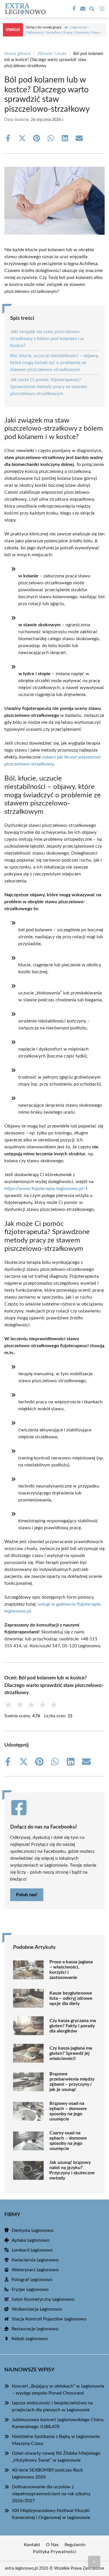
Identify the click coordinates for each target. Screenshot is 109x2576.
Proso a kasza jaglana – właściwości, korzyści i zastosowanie (71, 1970)
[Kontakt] (82, 9)
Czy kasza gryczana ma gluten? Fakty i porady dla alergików (73, 2026)
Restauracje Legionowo (35, 2329)
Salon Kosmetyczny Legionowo (43, 2299)
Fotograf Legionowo (32, 2280)
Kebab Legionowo (30, 2339)
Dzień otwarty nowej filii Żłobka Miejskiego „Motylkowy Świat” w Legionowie (56, 2457)
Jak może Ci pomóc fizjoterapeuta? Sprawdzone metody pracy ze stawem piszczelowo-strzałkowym (49, 387)
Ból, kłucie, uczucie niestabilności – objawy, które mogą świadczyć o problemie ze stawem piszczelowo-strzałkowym (54, 363)
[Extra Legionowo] (24, 9)
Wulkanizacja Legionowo (37, 2309)
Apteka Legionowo (31, 2240)
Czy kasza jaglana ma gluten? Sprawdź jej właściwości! (71, 2053)
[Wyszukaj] (92, 10)
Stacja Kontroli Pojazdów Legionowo (49, 2319)
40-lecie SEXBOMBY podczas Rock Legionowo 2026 (47, 2474)
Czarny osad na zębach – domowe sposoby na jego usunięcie (68, 2141)
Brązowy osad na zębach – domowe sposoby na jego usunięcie (68, 2111)
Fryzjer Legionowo (30, 2289)
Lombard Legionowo (32, 2250)
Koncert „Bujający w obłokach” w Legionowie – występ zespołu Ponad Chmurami (58, 2390)
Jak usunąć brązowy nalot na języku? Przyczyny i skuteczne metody (72, 2170)
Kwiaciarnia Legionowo (35, 2260)
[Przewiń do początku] (94, 2562)
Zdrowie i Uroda (52, 54)
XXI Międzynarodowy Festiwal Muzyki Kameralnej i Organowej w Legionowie (51, 2514)
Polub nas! (27, 1895)
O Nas (52, 2545)
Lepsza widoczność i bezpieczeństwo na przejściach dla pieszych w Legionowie (52, 2406)
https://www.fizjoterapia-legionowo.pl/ (45, 1189)
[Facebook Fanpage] (74, 9)
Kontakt (32, 2545)
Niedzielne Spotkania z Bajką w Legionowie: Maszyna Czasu (56, 2440)
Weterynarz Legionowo (35, 2270)
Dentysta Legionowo (33, 2230)
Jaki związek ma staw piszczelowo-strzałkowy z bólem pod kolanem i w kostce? (47, 339)
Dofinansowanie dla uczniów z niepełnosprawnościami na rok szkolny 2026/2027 (51, 2494)
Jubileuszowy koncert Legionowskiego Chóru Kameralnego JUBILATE (58, 2423)
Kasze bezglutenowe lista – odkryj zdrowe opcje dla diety (71, 1998)
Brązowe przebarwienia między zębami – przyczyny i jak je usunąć (72, 2082)
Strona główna (17, 54)
